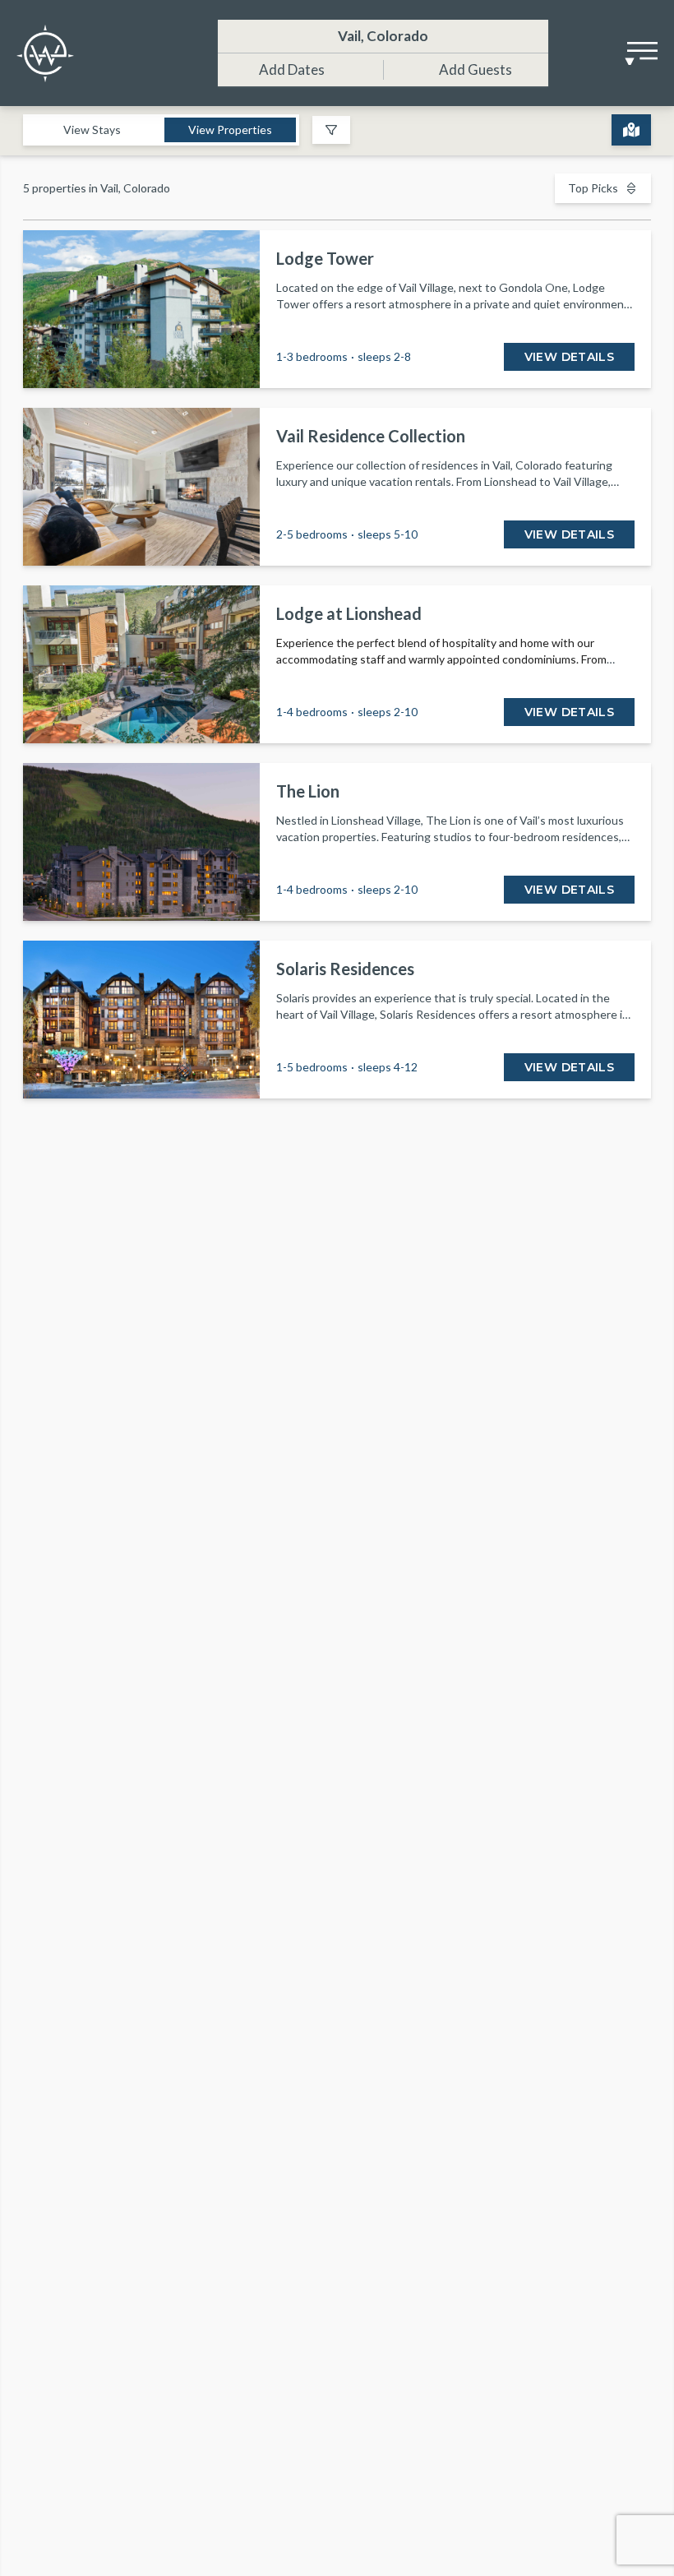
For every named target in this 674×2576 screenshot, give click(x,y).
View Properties (230, 129)
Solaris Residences (345, 969)
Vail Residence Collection (371, 436)
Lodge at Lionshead (349, 613)
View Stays (92, 129)
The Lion (308, 791)
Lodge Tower (325, 258)
